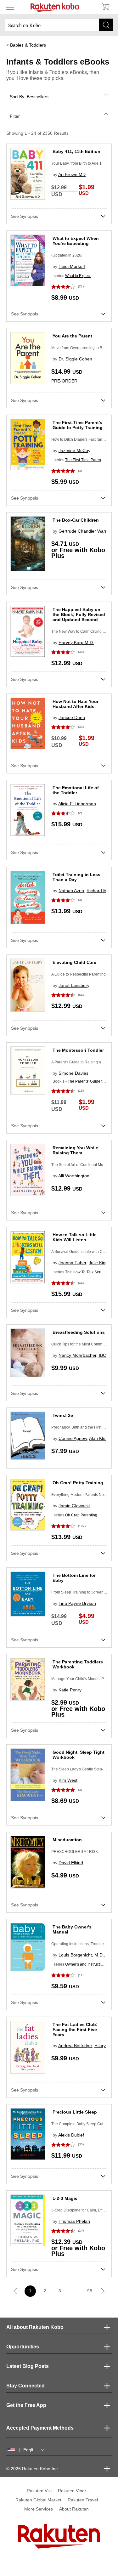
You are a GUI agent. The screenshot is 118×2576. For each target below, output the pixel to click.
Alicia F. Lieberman (77, 804)
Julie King (98, 1263)
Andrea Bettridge (75, 2046)
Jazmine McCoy (74, 450)
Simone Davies (73, 1073)
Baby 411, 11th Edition (76, 151)
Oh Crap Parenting (81, 1515)
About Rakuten (74, 2509)
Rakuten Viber (72, 2491)
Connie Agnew (73, 1438)
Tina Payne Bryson (77, 1603)
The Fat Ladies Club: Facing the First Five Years (75, 2030)
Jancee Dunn (72, 717)
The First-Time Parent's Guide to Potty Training (78, 425)
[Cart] (105, 7)
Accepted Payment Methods (40, 2428)
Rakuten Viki (39, 2491)
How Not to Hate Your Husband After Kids (76, 704)
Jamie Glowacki (74, 1506)
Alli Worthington (74, 1176)
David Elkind (71, 1863)
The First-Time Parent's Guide (90, 460)
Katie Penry (70, 1690)
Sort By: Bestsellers (29, 97)
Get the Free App (26, 2405)
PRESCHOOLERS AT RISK (75, 1852)
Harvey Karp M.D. (76, 643)
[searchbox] (59, 25)
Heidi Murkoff (72, 266)
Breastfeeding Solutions (79, 1332)
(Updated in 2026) (67, 255)
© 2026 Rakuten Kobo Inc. (33, 2469)
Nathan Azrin (71, 891)
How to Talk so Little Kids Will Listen (75, 1237)
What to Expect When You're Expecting (76, 241)
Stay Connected (25, 2386)
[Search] (106, 25)
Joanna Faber (72, 1263)
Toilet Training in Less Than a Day (76, 877)
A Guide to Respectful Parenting (79, 974)
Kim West (68, 1780)
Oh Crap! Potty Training (78, 1483)
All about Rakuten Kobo (35, 2327)
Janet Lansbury (74, 985)
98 (90, 2291)
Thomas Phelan (74, 2221)
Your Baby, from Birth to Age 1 (76, 163)
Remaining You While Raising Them (75, 1150)
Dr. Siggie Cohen (75, 359)
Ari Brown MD (72, 174)
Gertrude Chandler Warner (85, 531)
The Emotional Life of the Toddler (76, 790)
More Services (39, 2509)
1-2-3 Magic (65, 2198)
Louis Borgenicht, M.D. (81, 1955)
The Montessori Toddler (78, 1050)
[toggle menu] (10, 7)
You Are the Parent (72, 336)
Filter (15, 116)
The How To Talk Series (85, 1272)
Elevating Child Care (74, 962)
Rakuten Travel (83, 2500)
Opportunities (23, 2347)
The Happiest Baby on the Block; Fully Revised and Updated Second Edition (79, 617)
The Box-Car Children (76, 520)
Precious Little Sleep (75, 2112)
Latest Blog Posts (28, 2366)
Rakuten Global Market (38, 2500)
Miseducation (67, 1840)
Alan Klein (99, 1438)
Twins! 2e (63, 1415)
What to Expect (78, 276)
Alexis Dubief (71, 2135)
